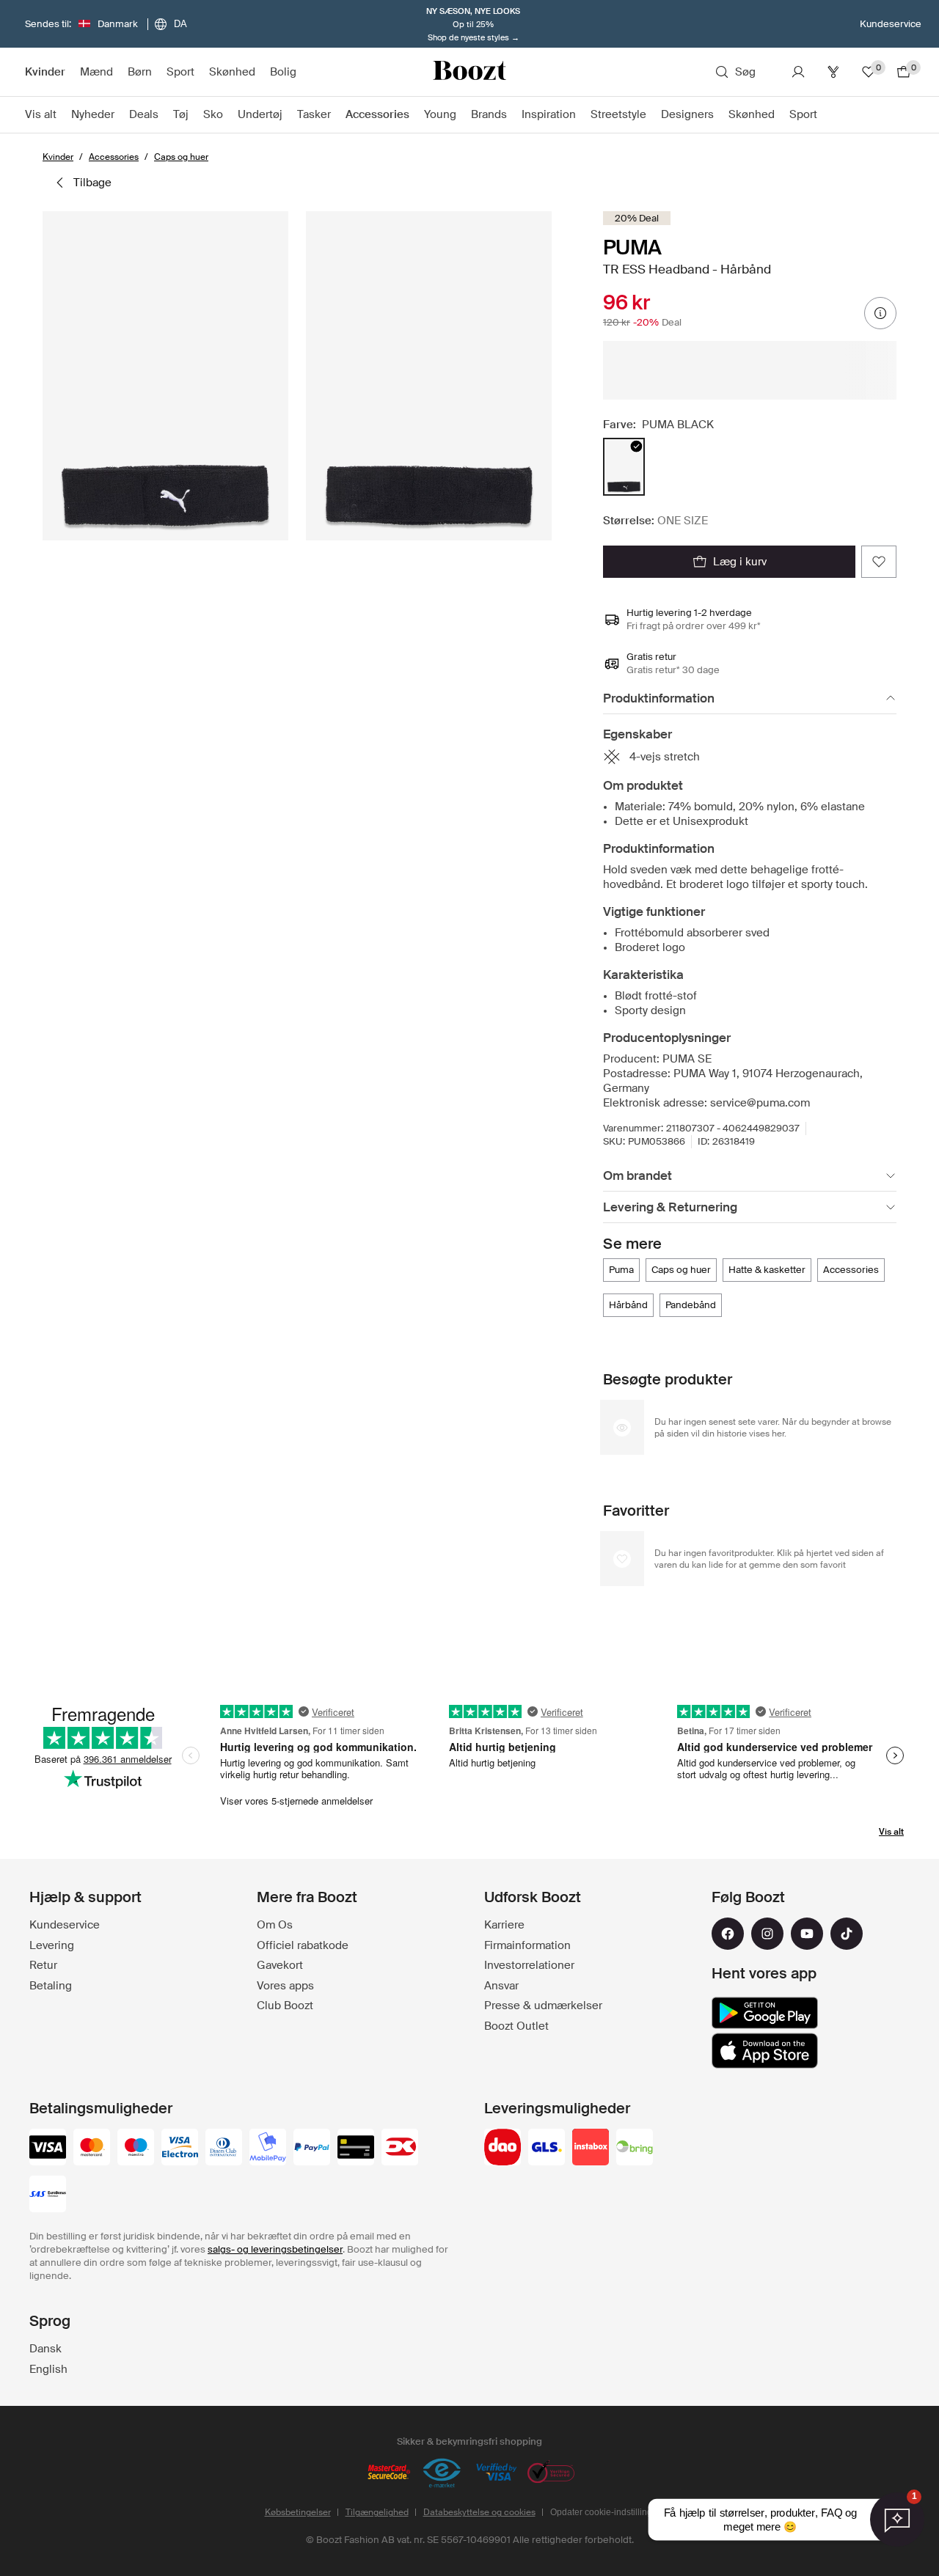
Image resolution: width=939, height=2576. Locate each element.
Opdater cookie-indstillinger (605, 2512)
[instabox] (591, 2148)
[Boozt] (469, 72)
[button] (165, 376)
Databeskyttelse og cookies (479, 2512)
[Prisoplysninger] (880, 313)
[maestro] (136, 2148)
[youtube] (807, 1934)
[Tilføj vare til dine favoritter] (879, 562)
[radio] (624, 467)
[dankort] (400, 2148)
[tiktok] (847, 1934)
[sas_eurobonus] (48, 2195)
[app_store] (765, 2051)
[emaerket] (442, 2473)
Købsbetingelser (298, 2512)
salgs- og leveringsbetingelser (275, 2249)
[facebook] (728, 1934)
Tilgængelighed (377, 2512)
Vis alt (891, 1832)
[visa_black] (48, 2148)
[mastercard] (92, 2148)
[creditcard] (356, 2148)
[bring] (635, 2148)
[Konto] (798, 72)
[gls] (547, 2148)
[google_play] (765, 2013)
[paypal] (312, 2148)
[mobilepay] (268, 2148)
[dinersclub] (224, 2148)
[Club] (833, 72)
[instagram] (767, 1934)
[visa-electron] (180, 2148)
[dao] (503, 2148)
